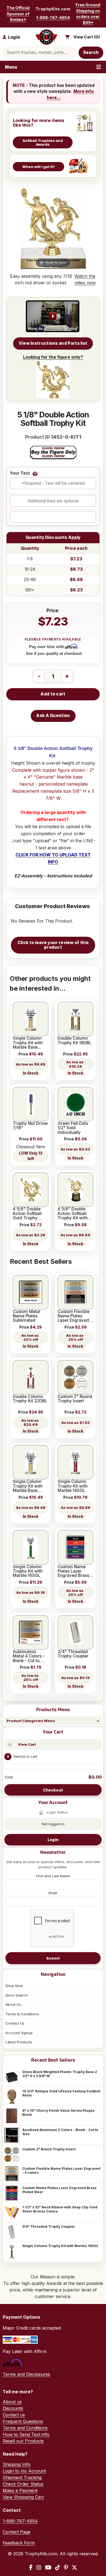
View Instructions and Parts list (53, 343)
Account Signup (19, 2033)
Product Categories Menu (31, 1721)
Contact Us (15, 2023)
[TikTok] (58, 2568)
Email (53, 1893)
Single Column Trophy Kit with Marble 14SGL (73, 1486)
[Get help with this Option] (35, 474)
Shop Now (14, 1986)
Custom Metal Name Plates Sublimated (26, 1316)
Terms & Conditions (22, 2014)
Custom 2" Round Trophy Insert (49, 2149)
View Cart (27, 1744)
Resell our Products (23, 2441)
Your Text (20, 473)
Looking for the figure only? (53, 357)
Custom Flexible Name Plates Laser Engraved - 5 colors (61, 2171)
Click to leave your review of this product (53, 945)
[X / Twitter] (74, 2568)
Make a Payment (20, 2490)
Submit (53, 1958)
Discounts (13, 2408)
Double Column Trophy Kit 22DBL (30, 1399)
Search (91, 52)
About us (12, 2402)
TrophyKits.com (53, 9)
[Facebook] (31, 2568)
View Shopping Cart (23, 2497)
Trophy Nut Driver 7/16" (30, 1126)
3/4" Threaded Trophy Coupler (49, 2226)
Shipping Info (17, 2464)
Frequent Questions (23, 2421)
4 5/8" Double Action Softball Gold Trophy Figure (27, 1214)
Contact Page (17, 2532)
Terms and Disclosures (26, 2374)
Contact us (14, 2415)
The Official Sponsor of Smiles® (18, 14)
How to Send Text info (26, 2434)
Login (53, 1840)
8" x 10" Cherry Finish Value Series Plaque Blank (58, 2113)
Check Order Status (23, 2484)
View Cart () (87, 37)
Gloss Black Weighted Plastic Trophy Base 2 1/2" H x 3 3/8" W (60, 2074)
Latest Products (19, 2042)
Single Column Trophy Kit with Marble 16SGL (60, 2246)
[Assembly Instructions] (53, 317)
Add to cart (53, 694)
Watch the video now (85, 279)
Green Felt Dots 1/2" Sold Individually (73, 1128)
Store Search (17, 1995)
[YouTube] (48, 2568)
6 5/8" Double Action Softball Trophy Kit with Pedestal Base (73, 1214)
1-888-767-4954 (53, 18)
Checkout (53, 1790)
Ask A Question (53, 715)
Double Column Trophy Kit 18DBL (74, 1041)
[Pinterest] (66, 2568)
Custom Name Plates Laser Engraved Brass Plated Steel (59, 2190)
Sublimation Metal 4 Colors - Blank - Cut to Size (29, 1656)
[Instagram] (39, 2568)
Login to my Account (24, 2471)
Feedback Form (19, 2543)
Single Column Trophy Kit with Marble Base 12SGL (28, 1043)
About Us (13, 2004)
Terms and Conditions (25, 2428)
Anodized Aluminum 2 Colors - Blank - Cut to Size (60, 2132)
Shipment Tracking (22, 2477)
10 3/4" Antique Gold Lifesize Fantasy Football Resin (61, 2093)
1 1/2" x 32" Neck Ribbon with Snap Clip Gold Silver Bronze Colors (60, 2209)
